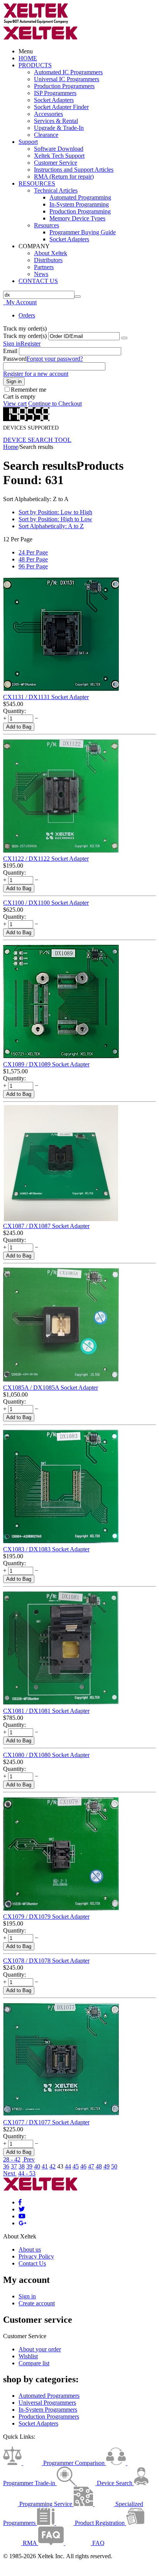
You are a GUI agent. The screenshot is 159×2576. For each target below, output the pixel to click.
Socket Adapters (54, 100)
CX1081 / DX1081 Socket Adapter (46, 1711)
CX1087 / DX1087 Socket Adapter (46, 1226)
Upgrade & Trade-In (59, 128)
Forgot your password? (55, 359)
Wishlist (28, 2356)
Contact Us (32, 2263)
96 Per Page (33, 566)
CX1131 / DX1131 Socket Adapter (46, 697)
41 (45, 2166)
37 (14, 2166)
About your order (40, 2349)
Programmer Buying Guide (83, 232)
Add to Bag (19, 727)
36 (6, 2166)
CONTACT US (38, 281)
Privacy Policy (36, 2256)
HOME (28, 58)
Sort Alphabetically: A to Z (51, 526)
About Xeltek (51, 253)
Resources (47, 225)
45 (76, 2166)
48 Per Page (33, 559)
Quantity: (14, 711)
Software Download (59, 149)
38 (22, 2166)
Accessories (48, 114)
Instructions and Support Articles (74, 170)
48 (99, 2166)
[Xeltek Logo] (36, 22)
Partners (44, 267)
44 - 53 (27, 2173)
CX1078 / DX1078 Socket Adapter (46, 1961)
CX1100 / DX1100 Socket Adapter (46, 903)
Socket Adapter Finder (61, 107)
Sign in (12, 344)
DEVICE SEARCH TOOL (37, 440)
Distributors (48, 260)
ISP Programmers (55, 93)
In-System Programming (79, 204)
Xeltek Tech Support (59, 156)
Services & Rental (56, 121)
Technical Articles (56, 190)
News (41, 274)
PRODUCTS (35, 65)
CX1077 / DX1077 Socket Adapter (46, 2122)
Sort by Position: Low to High (55, 512)
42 (52, 2166)
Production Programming (80, 211)
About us (30, 2249)
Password (15, 359)
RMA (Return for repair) (64, 177)
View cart (15, 403)
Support (28, 142)
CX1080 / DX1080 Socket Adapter (46, 1755)
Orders (27, 315)
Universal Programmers (47, 2403)
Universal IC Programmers (67, 79)
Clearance (46, 135)
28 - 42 (12, 2159)
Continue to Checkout (55, 403)
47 (91, 2166)
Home (11, 447)
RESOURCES (37, 183)
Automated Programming (80, 197)
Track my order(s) (25, 336)
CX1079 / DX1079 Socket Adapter (46, 1917)
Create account (37, 2303)
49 (107, 2166)
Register (30, 344)
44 (68, 2166)
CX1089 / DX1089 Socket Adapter (46, 1064)
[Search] (78, 297)
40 (37, 2166)
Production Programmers (64, 86)
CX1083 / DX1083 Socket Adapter (46, 1549)
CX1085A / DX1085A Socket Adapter (51, 1388)
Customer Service (56, 163)
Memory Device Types (77, 218)
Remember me (29, 390)
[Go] (124, 338)
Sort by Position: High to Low (55, 519)
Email (10, 351)
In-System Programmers (48, 2410)
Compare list (34, 2363)
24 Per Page (33, 552)
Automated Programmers (49, 2396)
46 (83, 2166)
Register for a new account (36, 374)
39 (29, 2166)
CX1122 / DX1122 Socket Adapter (46, 859)
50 (114, 2166)
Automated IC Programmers (68, 72)
